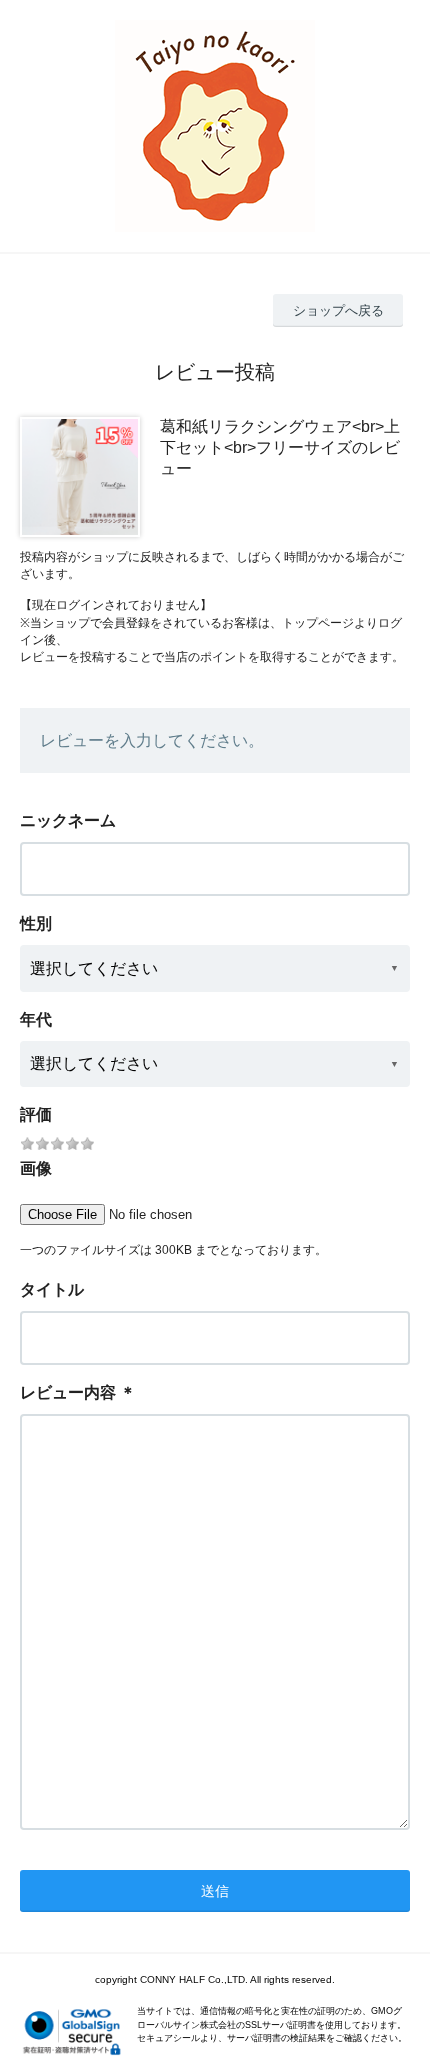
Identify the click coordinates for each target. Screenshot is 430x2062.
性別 (36, 923)
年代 (36, 1019)
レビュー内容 (68, 1392)
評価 (36, 1114)
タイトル (52, 1289)
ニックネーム (68, 820)
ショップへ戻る (338, 310)
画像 (36, 1168)
